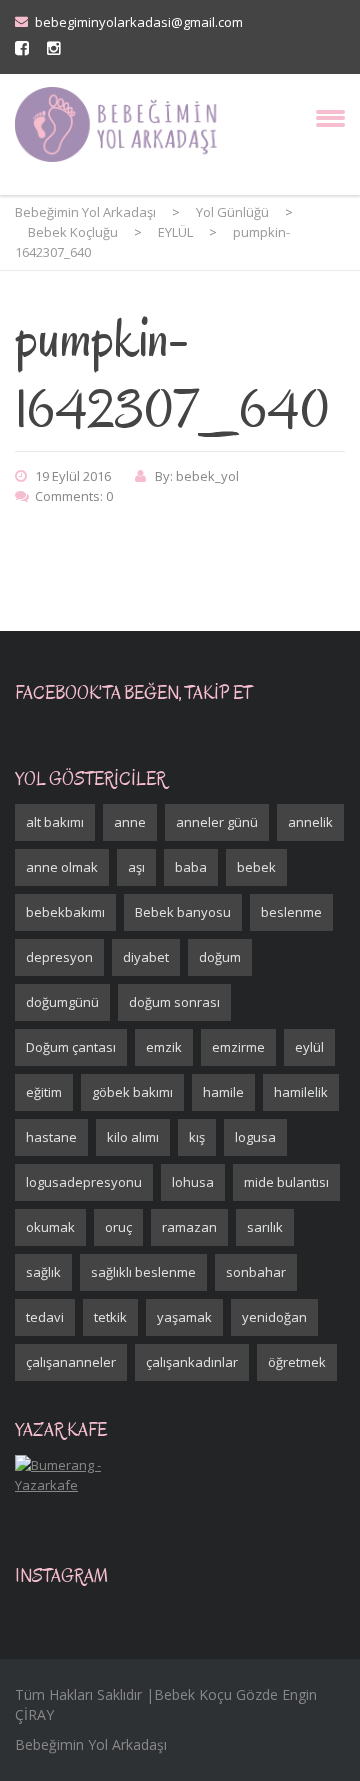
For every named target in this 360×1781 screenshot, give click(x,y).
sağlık (43, 1272)
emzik (164, 1047)
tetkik (110, 1317)
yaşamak (184, 1317)
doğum (220, 957)
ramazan (189, 1227)
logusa (255, 1137)
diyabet (146, 957)
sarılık (265, 1227)
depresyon (59, 957)
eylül (309, 1047)
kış (197, 1137)
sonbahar (256, 1272)
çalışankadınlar (192, 1362)
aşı (136, 867)
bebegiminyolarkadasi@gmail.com (139, 22)
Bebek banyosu (183, 912)
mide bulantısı (286, 1182)
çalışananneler (71, 1362)
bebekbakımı (65, 912)
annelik (310, 822)
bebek (256, 867)
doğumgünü (62, 1002)
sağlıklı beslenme (143, 1272)
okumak (50, 1227)
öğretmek (297, 1362)
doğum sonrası (174, 1002)
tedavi (45, 1317)
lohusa (193, 1182)
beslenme (291, 912)
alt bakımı (55, 822)
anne (130, 822)
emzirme (238, 1047)
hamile (223, 1092)
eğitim (44, 1092)
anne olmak (62, 867)
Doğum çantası (71, 1047)
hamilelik (301, 1092)
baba (191, 867)
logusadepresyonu (84, 1182)
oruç (118, 1227)
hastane (51, 1137)
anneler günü (217, 822)
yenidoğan (274, 1317)
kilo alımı (133, 1137)
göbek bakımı (132, 1092)
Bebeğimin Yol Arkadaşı (91, 1744)
